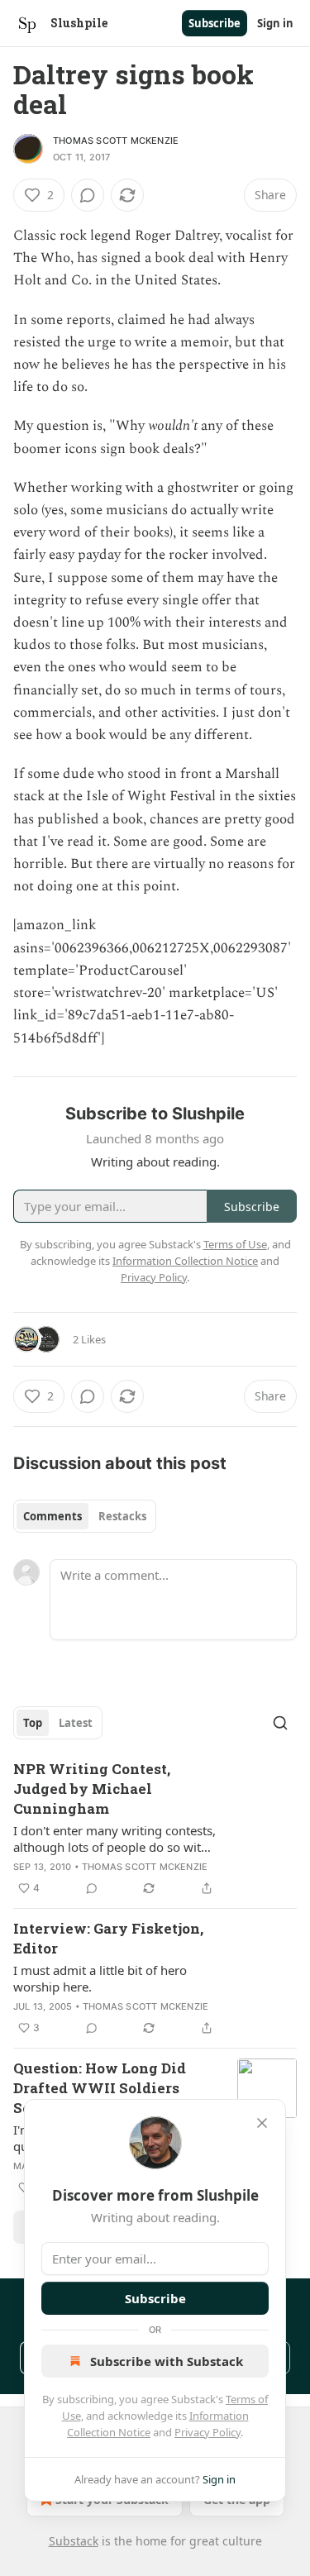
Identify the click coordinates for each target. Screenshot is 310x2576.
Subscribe (215, 23)
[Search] (280, 1723)
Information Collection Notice (185, 1261)
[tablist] (85, 1516)
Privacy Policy (207, 2432)
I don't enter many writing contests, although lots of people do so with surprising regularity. (114, 1839)
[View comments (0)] (88, 195)
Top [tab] (33, 1723)
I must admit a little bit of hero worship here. (100, 1978)
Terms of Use (235, 1244)
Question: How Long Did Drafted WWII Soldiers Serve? (100, 2088)
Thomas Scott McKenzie (116, 141)
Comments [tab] (52, 1516)
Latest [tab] (76, 1723)
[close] (262, 2123)
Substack (74, 2541)
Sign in (275, 23)
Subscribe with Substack (167, 2361)
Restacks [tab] (122, 1516)
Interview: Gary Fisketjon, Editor (108, 1938)
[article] (155, 1829)
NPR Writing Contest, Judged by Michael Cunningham (92, 1789)
